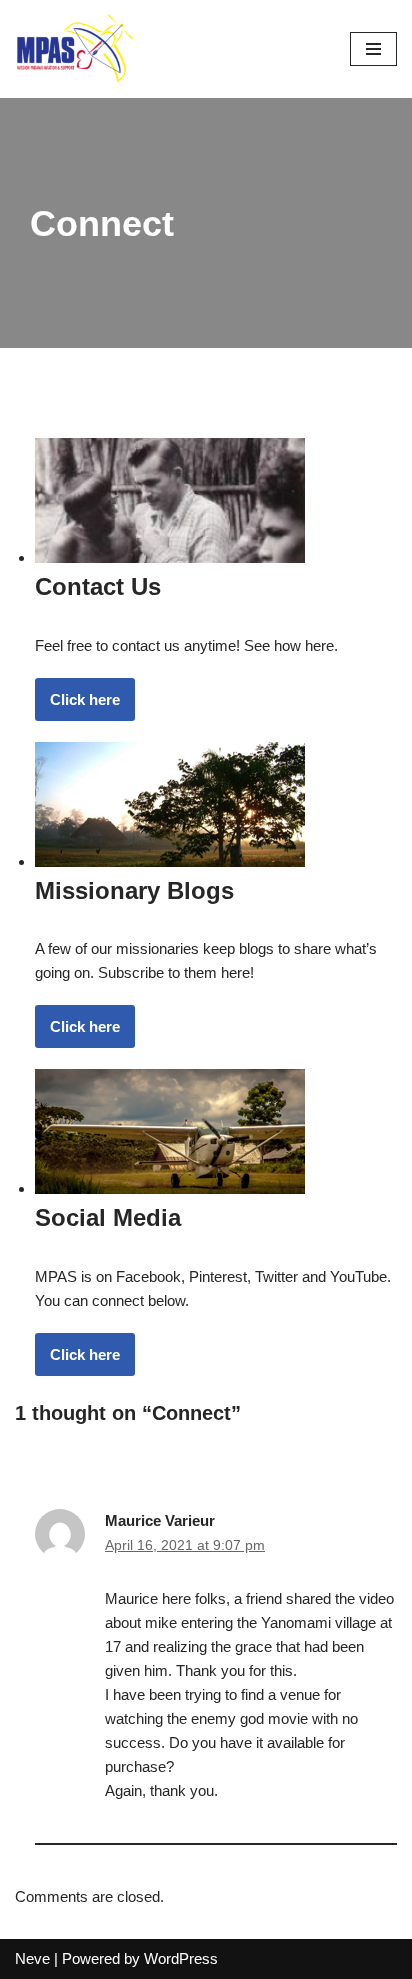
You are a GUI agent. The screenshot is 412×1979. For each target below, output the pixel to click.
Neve (32, 1958)
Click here (85, 699)
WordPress (181, 1958)
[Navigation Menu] (373, 49)
